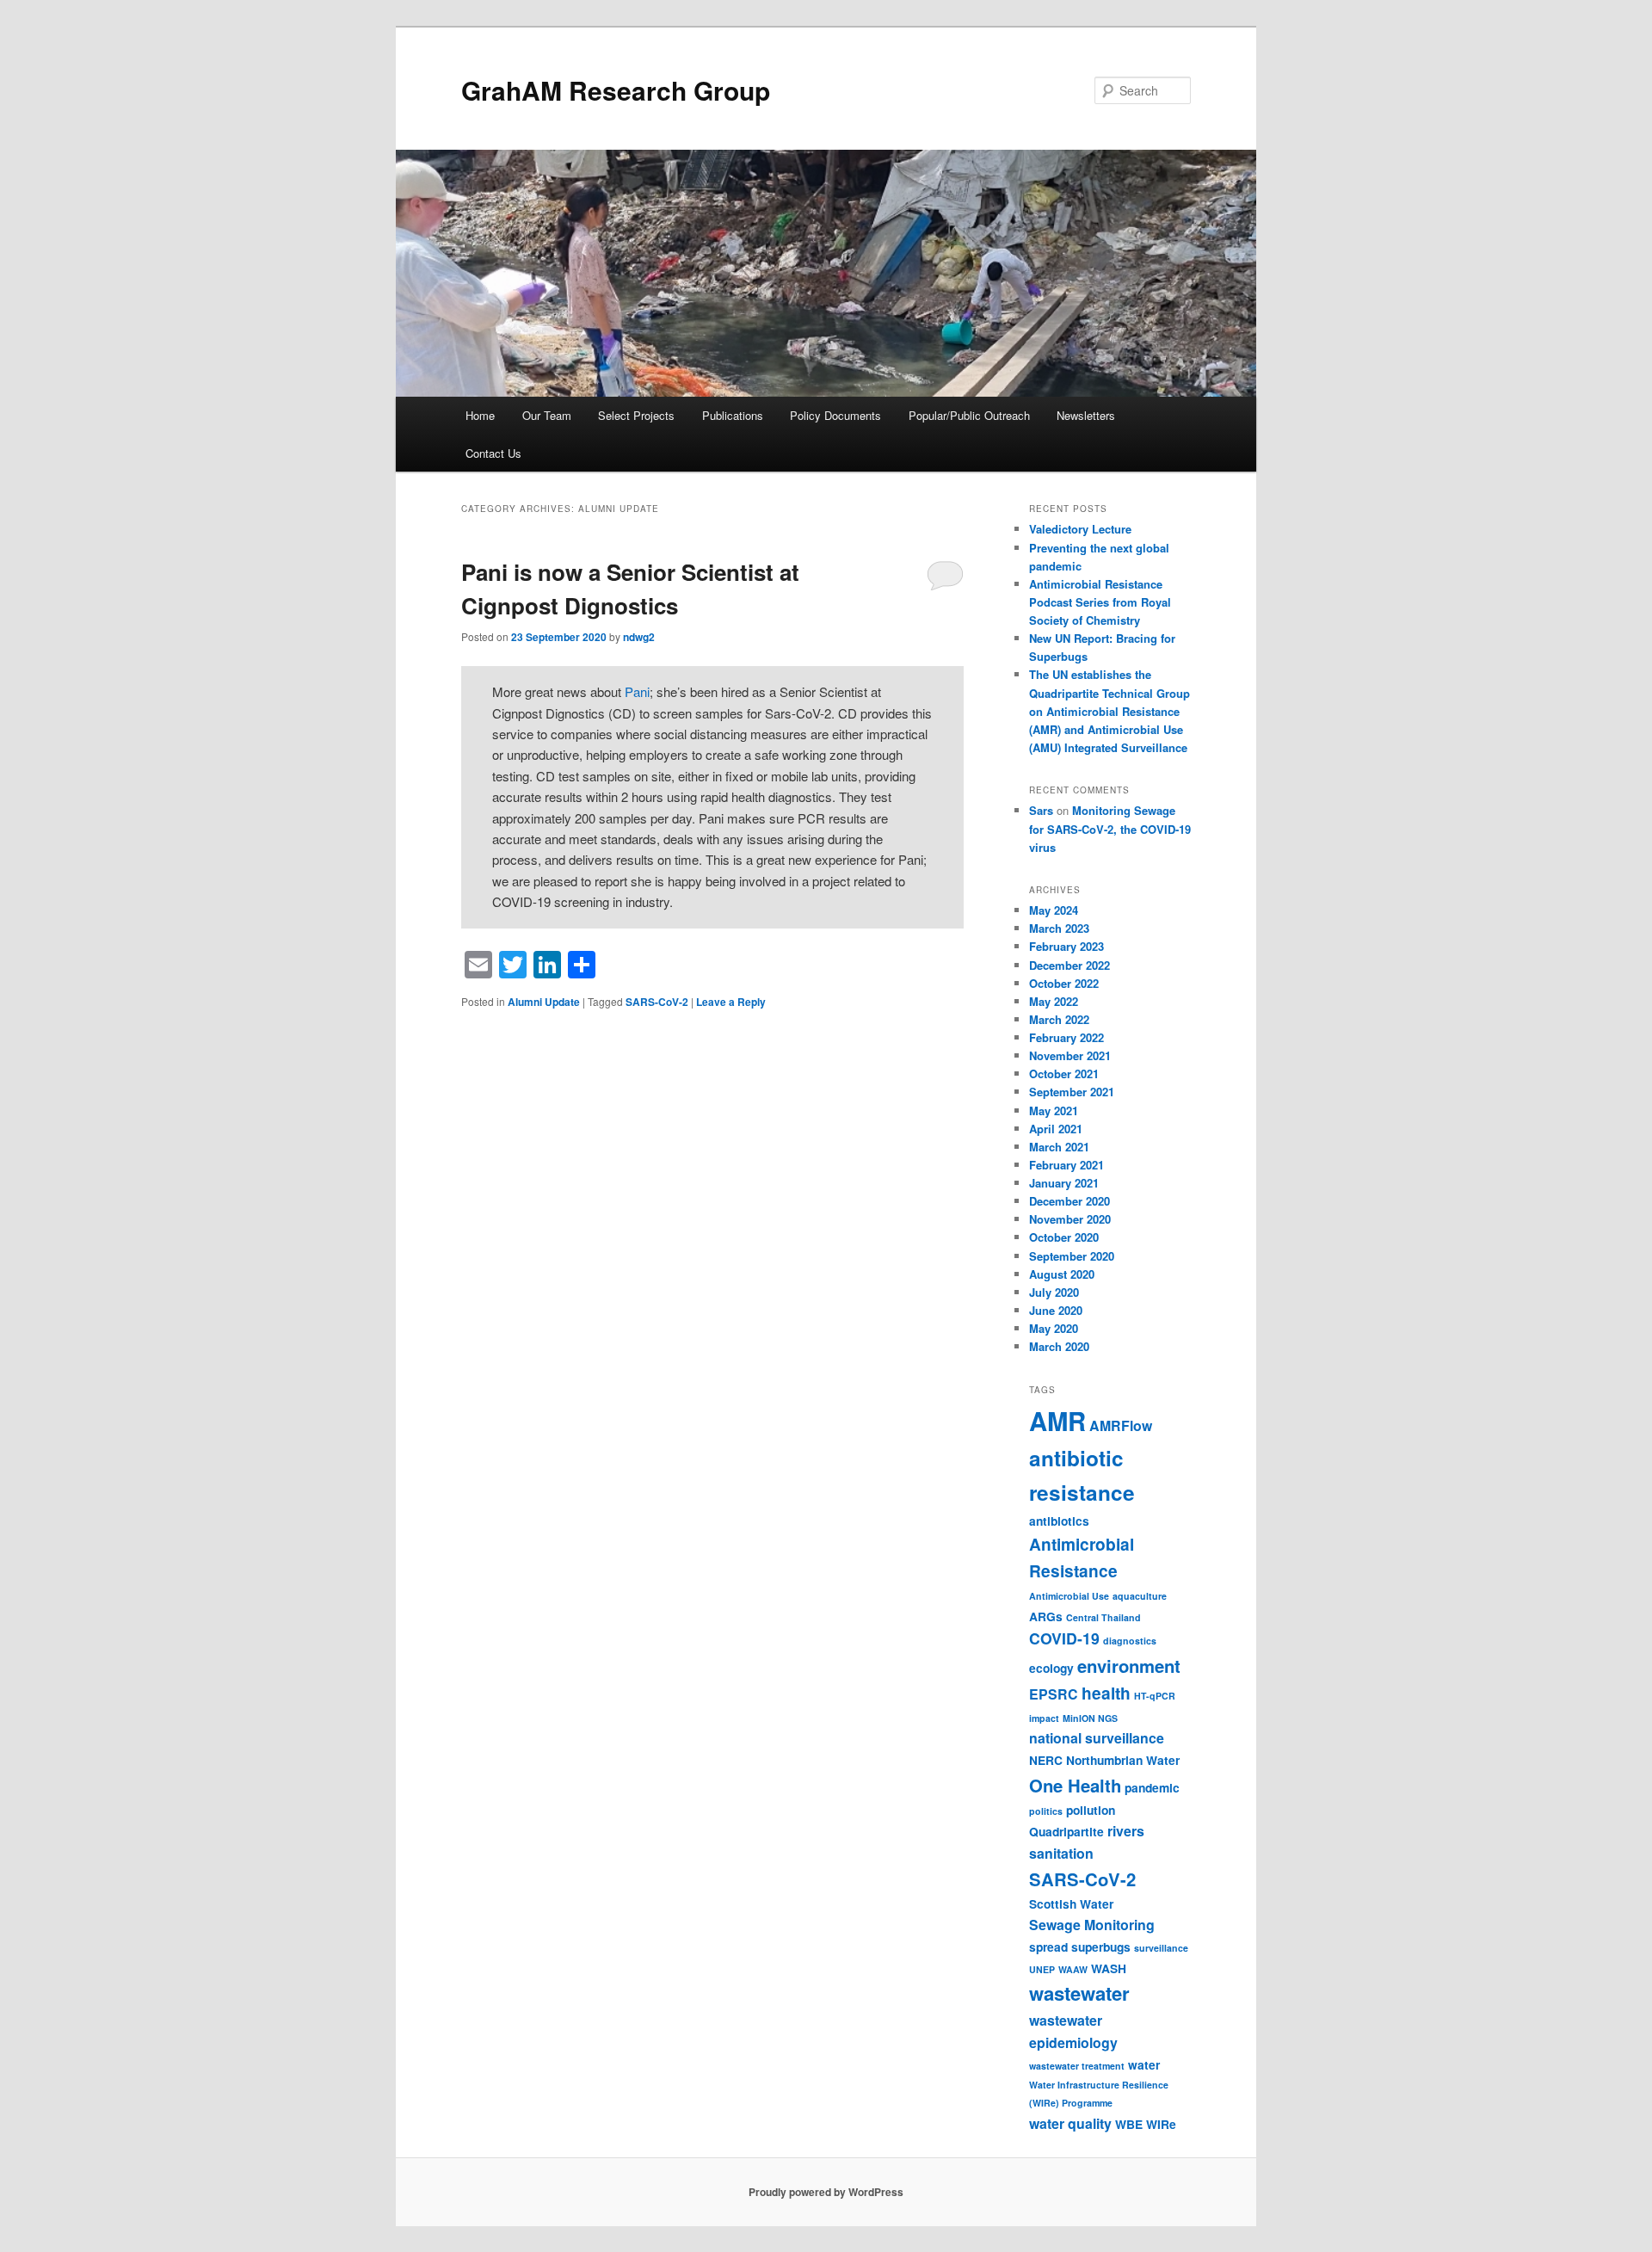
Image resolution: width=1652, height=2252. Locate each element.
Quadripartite (1066, 1831)
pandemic (1152, 1787)
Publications (733, 415)
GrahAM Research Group (616, 90)
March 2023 (1059, 928)
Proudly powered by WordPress (826, 2192)
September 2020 (1072, 1256)
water (1144, 2064)
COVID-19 (1064, 1638)
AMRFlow (1121, 1425)
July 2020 (1054, 1292)
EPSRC (1054, 1694)
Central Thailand (1103, 1617)
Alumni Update (544, 1002)
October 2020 (1064, 1237)
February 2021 (1066, 1165)
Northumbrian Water (1123, 1760)
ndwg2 (639, 637)
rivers (1126, 1831)
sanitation (1061, 1853)
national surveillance (1097, 1738)
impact (1044, 1718)
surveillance (1161, 1948)
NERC (1046, 1760)
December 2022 (1069, 965)
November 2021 (1070, 1055)
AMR (1057, 1421)
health (1106, 1693)
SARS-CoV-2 (657, 1002)
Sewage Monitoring (1092, 1925)
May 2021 (1054, 1111)
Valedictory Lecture (1080, 529)
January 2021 (1064, 1183)
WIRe (1161, 2124)
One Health (1075, 1785)
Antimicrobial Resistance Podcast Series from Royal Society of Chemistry (1100, 602)
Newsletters (1086, 415)
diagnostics (1130, 1641)
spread (1048, 1947)
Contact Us (493, 453)
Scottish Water (1071, 1903)
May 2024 (1054, 910)
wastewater (1079, 1993)
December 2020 (1069, 1201)
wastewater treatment (1077, 2066)
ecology (1051, 1668)
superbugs (1101, 1947)
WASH (1109, 1968)
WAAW (1073, 1969)
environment (1129, 1666)
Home (480, 415)
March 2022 (1059, 1019)
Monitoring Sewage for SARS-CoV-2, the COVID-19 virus (1110, 828)
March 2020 (1059, 1346)
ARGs (1046, 1616)
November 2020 (1070, 1219)
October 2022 (1064, 983)
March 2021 (1059, 1147)
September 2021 (1072, 1092)
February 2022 (1066, 1037)
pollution (1091, 1810)
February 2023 (1066, 946)
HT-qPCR (1155, 1696)
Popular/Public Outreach (969, 415)
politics (1046, 1811)
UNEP (1042, 1969)
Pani (637, 691)
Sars (1041, 810)
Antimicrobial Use (1069, 1596)
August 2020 (1062, 1274)
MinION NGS (1090, 1718)
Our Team (547, 415)
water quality (1070, 2123)
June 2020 (1056, 1310)
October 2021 (1064, 1074)
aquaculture (1140, 1596)
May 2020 (1054, 1328)
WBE (1129, 2124)
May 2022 (1054, 1001)
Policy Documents (835, 415)
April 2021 (1056, 1129)
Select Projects (636, 415)
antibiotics (1059, 1521)
